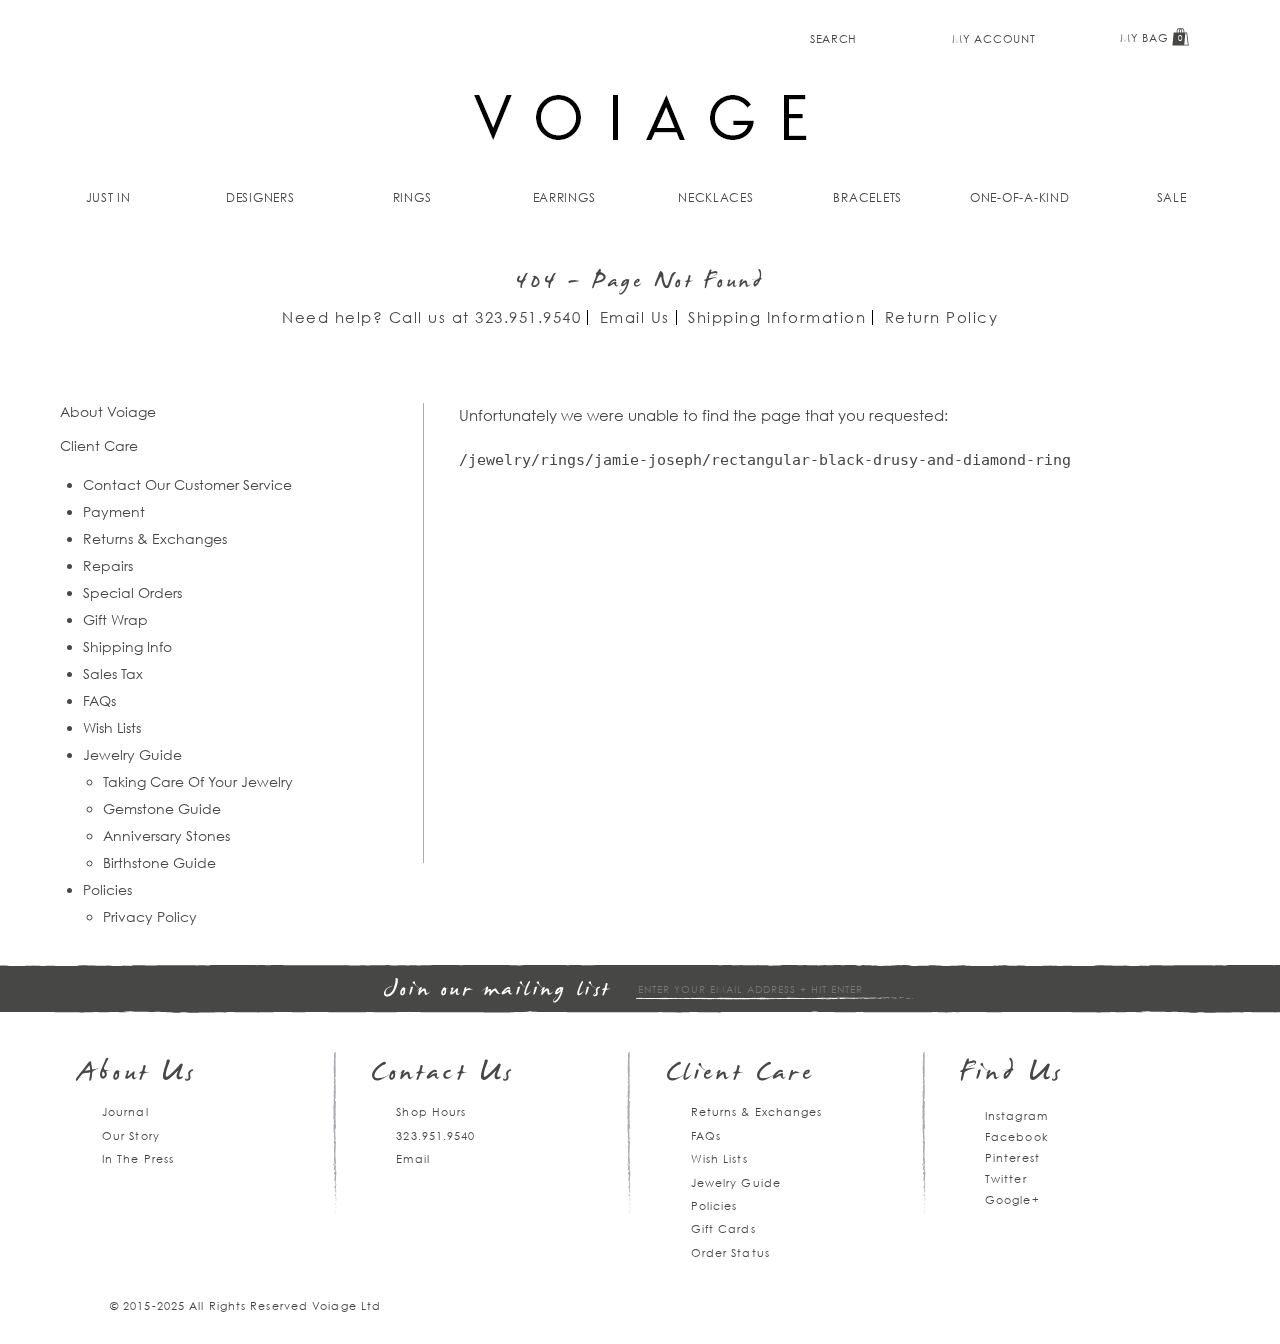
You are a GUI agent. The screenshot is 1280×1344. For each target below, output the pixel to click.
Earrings (564, 197)
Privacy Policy (150, 916)
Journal (125, 1111)
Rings (412, 197)
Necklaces (716, 197)
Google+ (1012, 1199)
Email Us (635, 317)
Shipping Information (777, 317)
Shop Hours (431, 1111)
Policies (107, 889)
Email (413, 1158)
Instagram (1016, 1115)
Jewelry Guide (132, 754)
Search (833, 38)
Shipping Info (127, 646)
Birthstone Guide (159, 862)
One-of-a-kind (1020, 197)
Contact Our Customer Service (187, 484)
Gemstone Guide (162, 808)
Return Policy (942, 317)
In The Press (138, 1158)
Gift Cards (723, 1228)
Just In (108, 197)
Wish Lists (112, 727)
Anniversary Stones (166, 835)
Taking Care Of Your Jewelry (198, 781)
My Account (993, 38)
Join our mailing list (498, 990)
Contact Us (443, 1074)
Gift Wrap (115, 619)
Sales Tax (113, 673)
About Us (137, 1074)
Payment (114, 511)
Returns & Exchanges (155, 538)
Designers (260, 197)
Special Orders (132, 592)
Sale (1172, 197)
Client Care (740, 1074)
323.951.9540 (528, 317)
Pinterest (1012, 1157)
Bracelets (867, 197)
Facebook (1017, 1136)
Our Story (131, 1135)
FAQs (99, 700)
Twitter (1006, 1178)
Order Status (730, 1252)
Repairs (108, 565)
